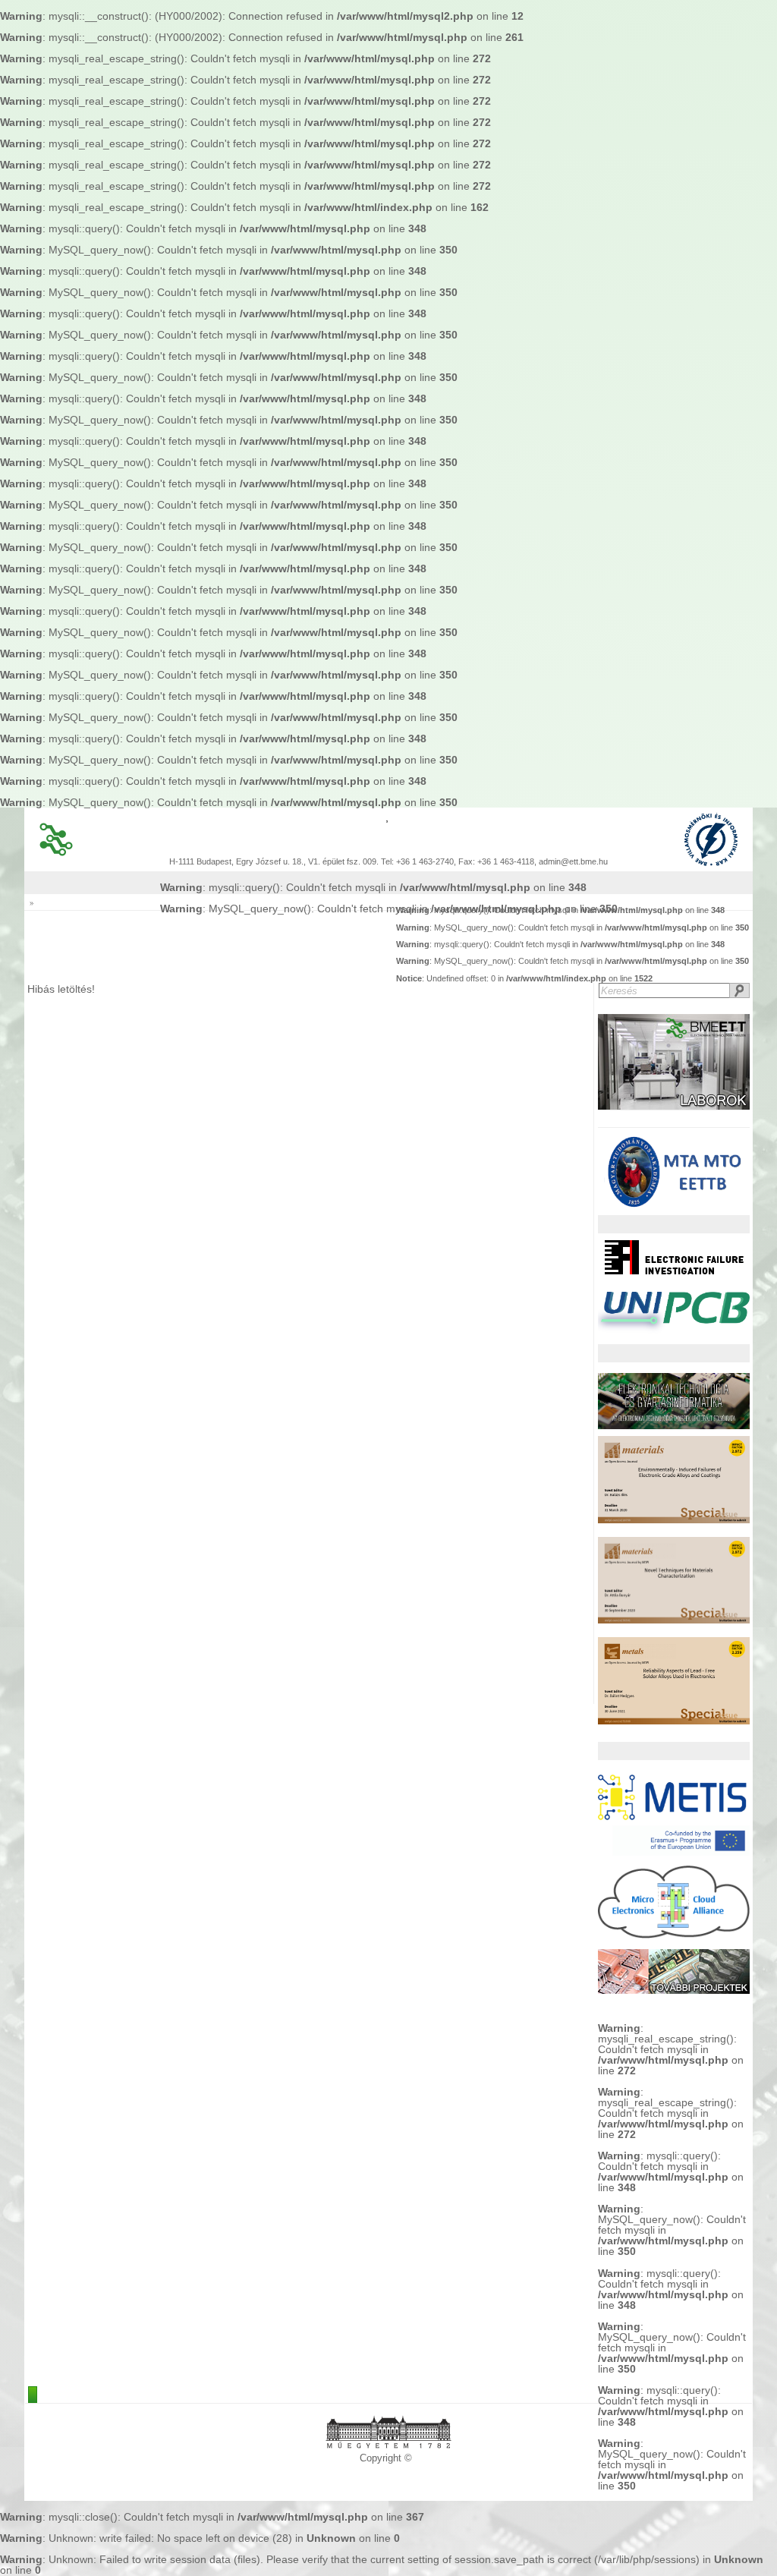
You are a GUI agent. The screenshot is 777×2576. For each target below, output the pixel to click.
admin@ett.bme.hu (573, 862)
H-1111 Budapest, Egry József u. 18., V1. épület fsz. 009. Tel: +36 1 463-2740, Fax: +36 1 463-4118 (352, 862)
